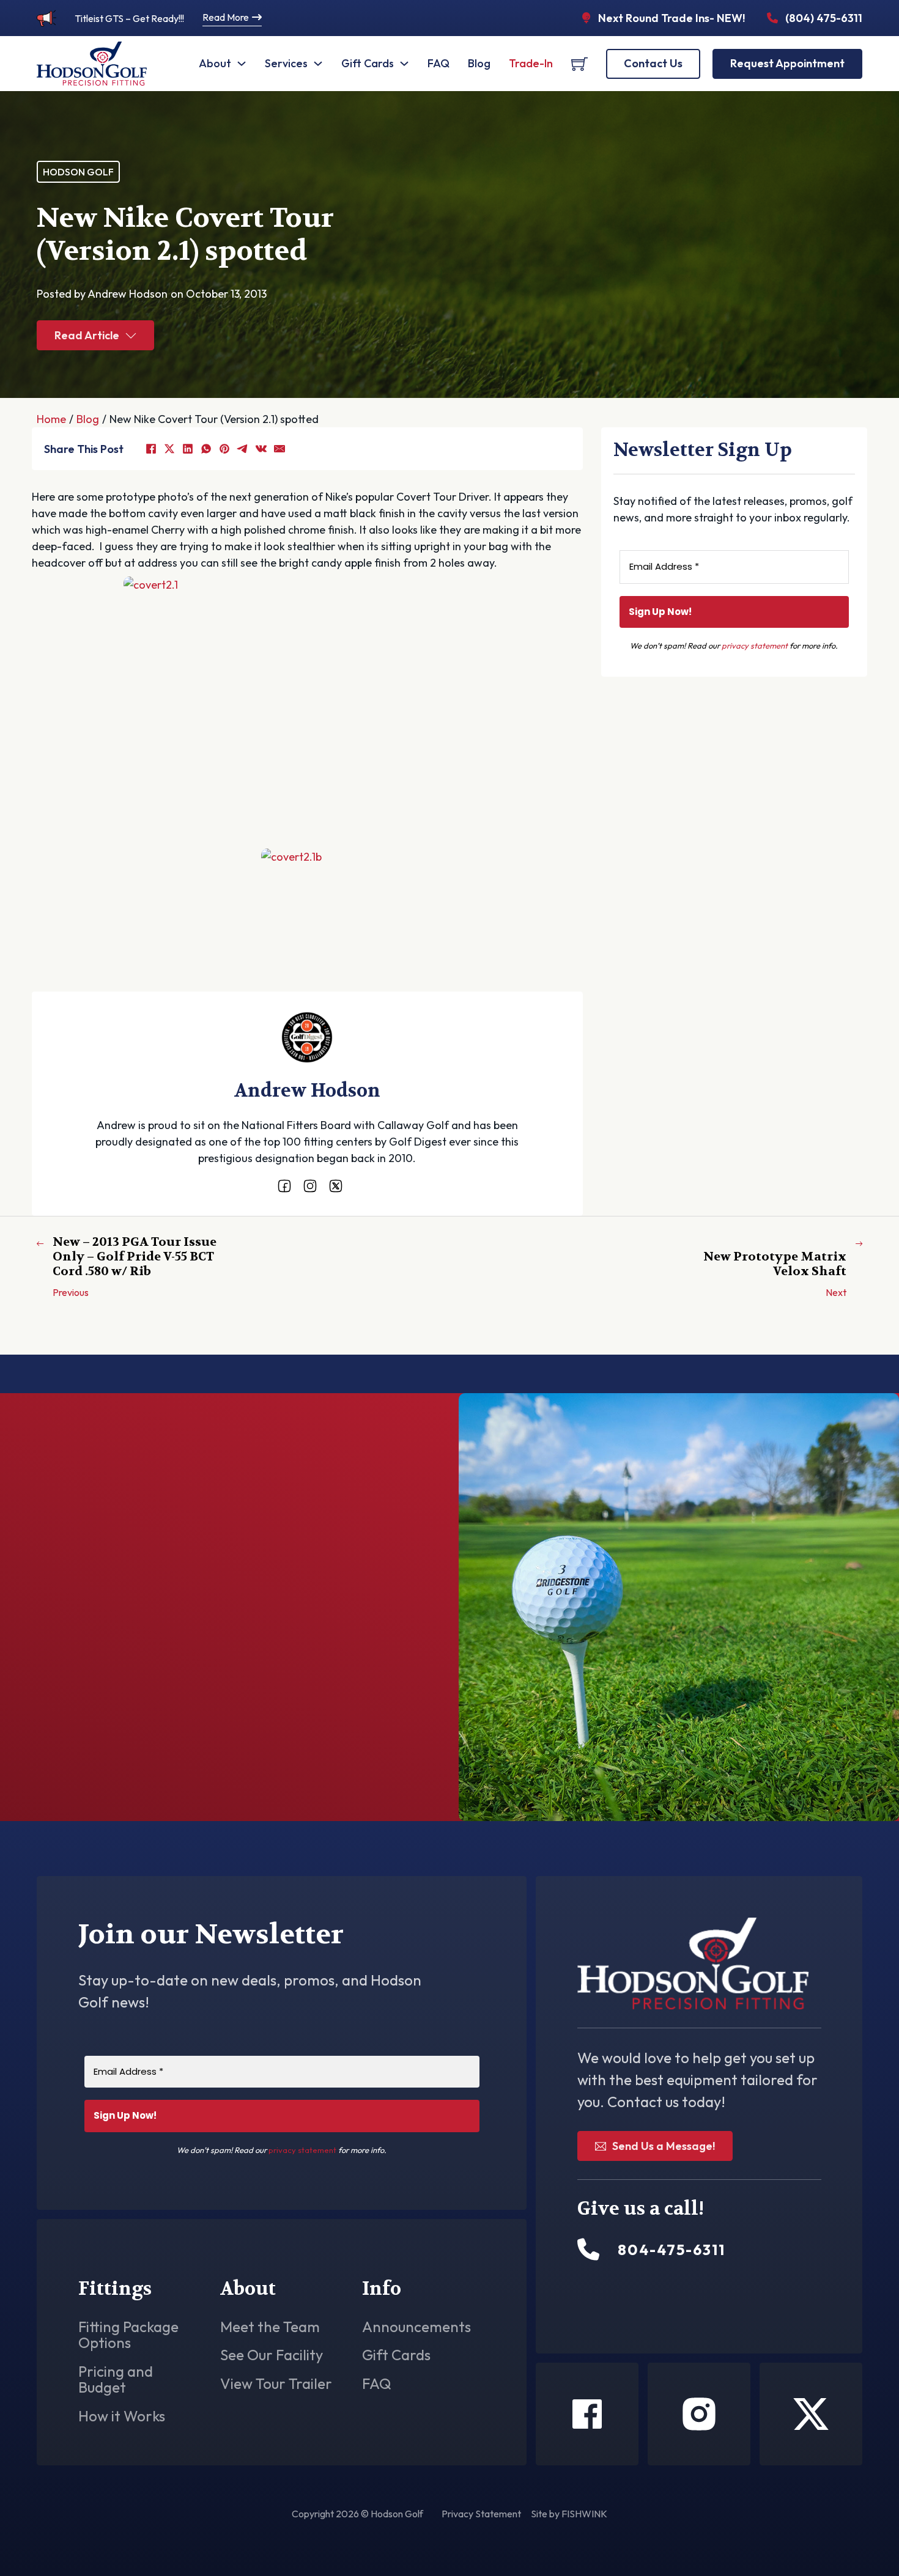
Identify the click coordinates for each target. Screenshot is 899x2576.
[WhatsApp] (206, 449)
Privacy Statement (481, 2514)
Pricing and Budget (116, 2379)
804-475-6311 (141, 1753)
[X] (169, 449)
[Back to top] (856, 2539)
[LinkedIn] (188, 449)
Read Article (87, 335)
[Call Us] (588, 2250)
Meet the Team (270, 2327)
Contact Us (653, 63)
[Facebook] (151, 449)
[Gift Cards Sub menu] (404, 64)
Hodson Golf (78, 172)
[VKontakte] (261, 449)
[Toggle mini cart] (579, 64)
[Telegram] (243, 449)
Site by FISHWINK (569, 2514)
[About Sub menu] (242, 64)
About (215, 63)
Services (286, 63)
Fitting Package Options (128, 2335)
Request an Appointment (725, 981)
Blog (479, 63)
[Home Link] (92, 64)
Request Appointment (787, 63)
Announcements (416, 2327)
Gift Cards (368, 63)
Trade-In (531, 63)
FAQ (438, 63)
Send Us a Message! (664, 2146)
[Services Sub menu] (318, 64)
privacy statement (755, 646)
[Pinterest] (224, 449)
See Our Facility (272, 2355)
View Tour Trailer (276, 2383)
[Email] (279, 449)
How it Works (122, 2416)
